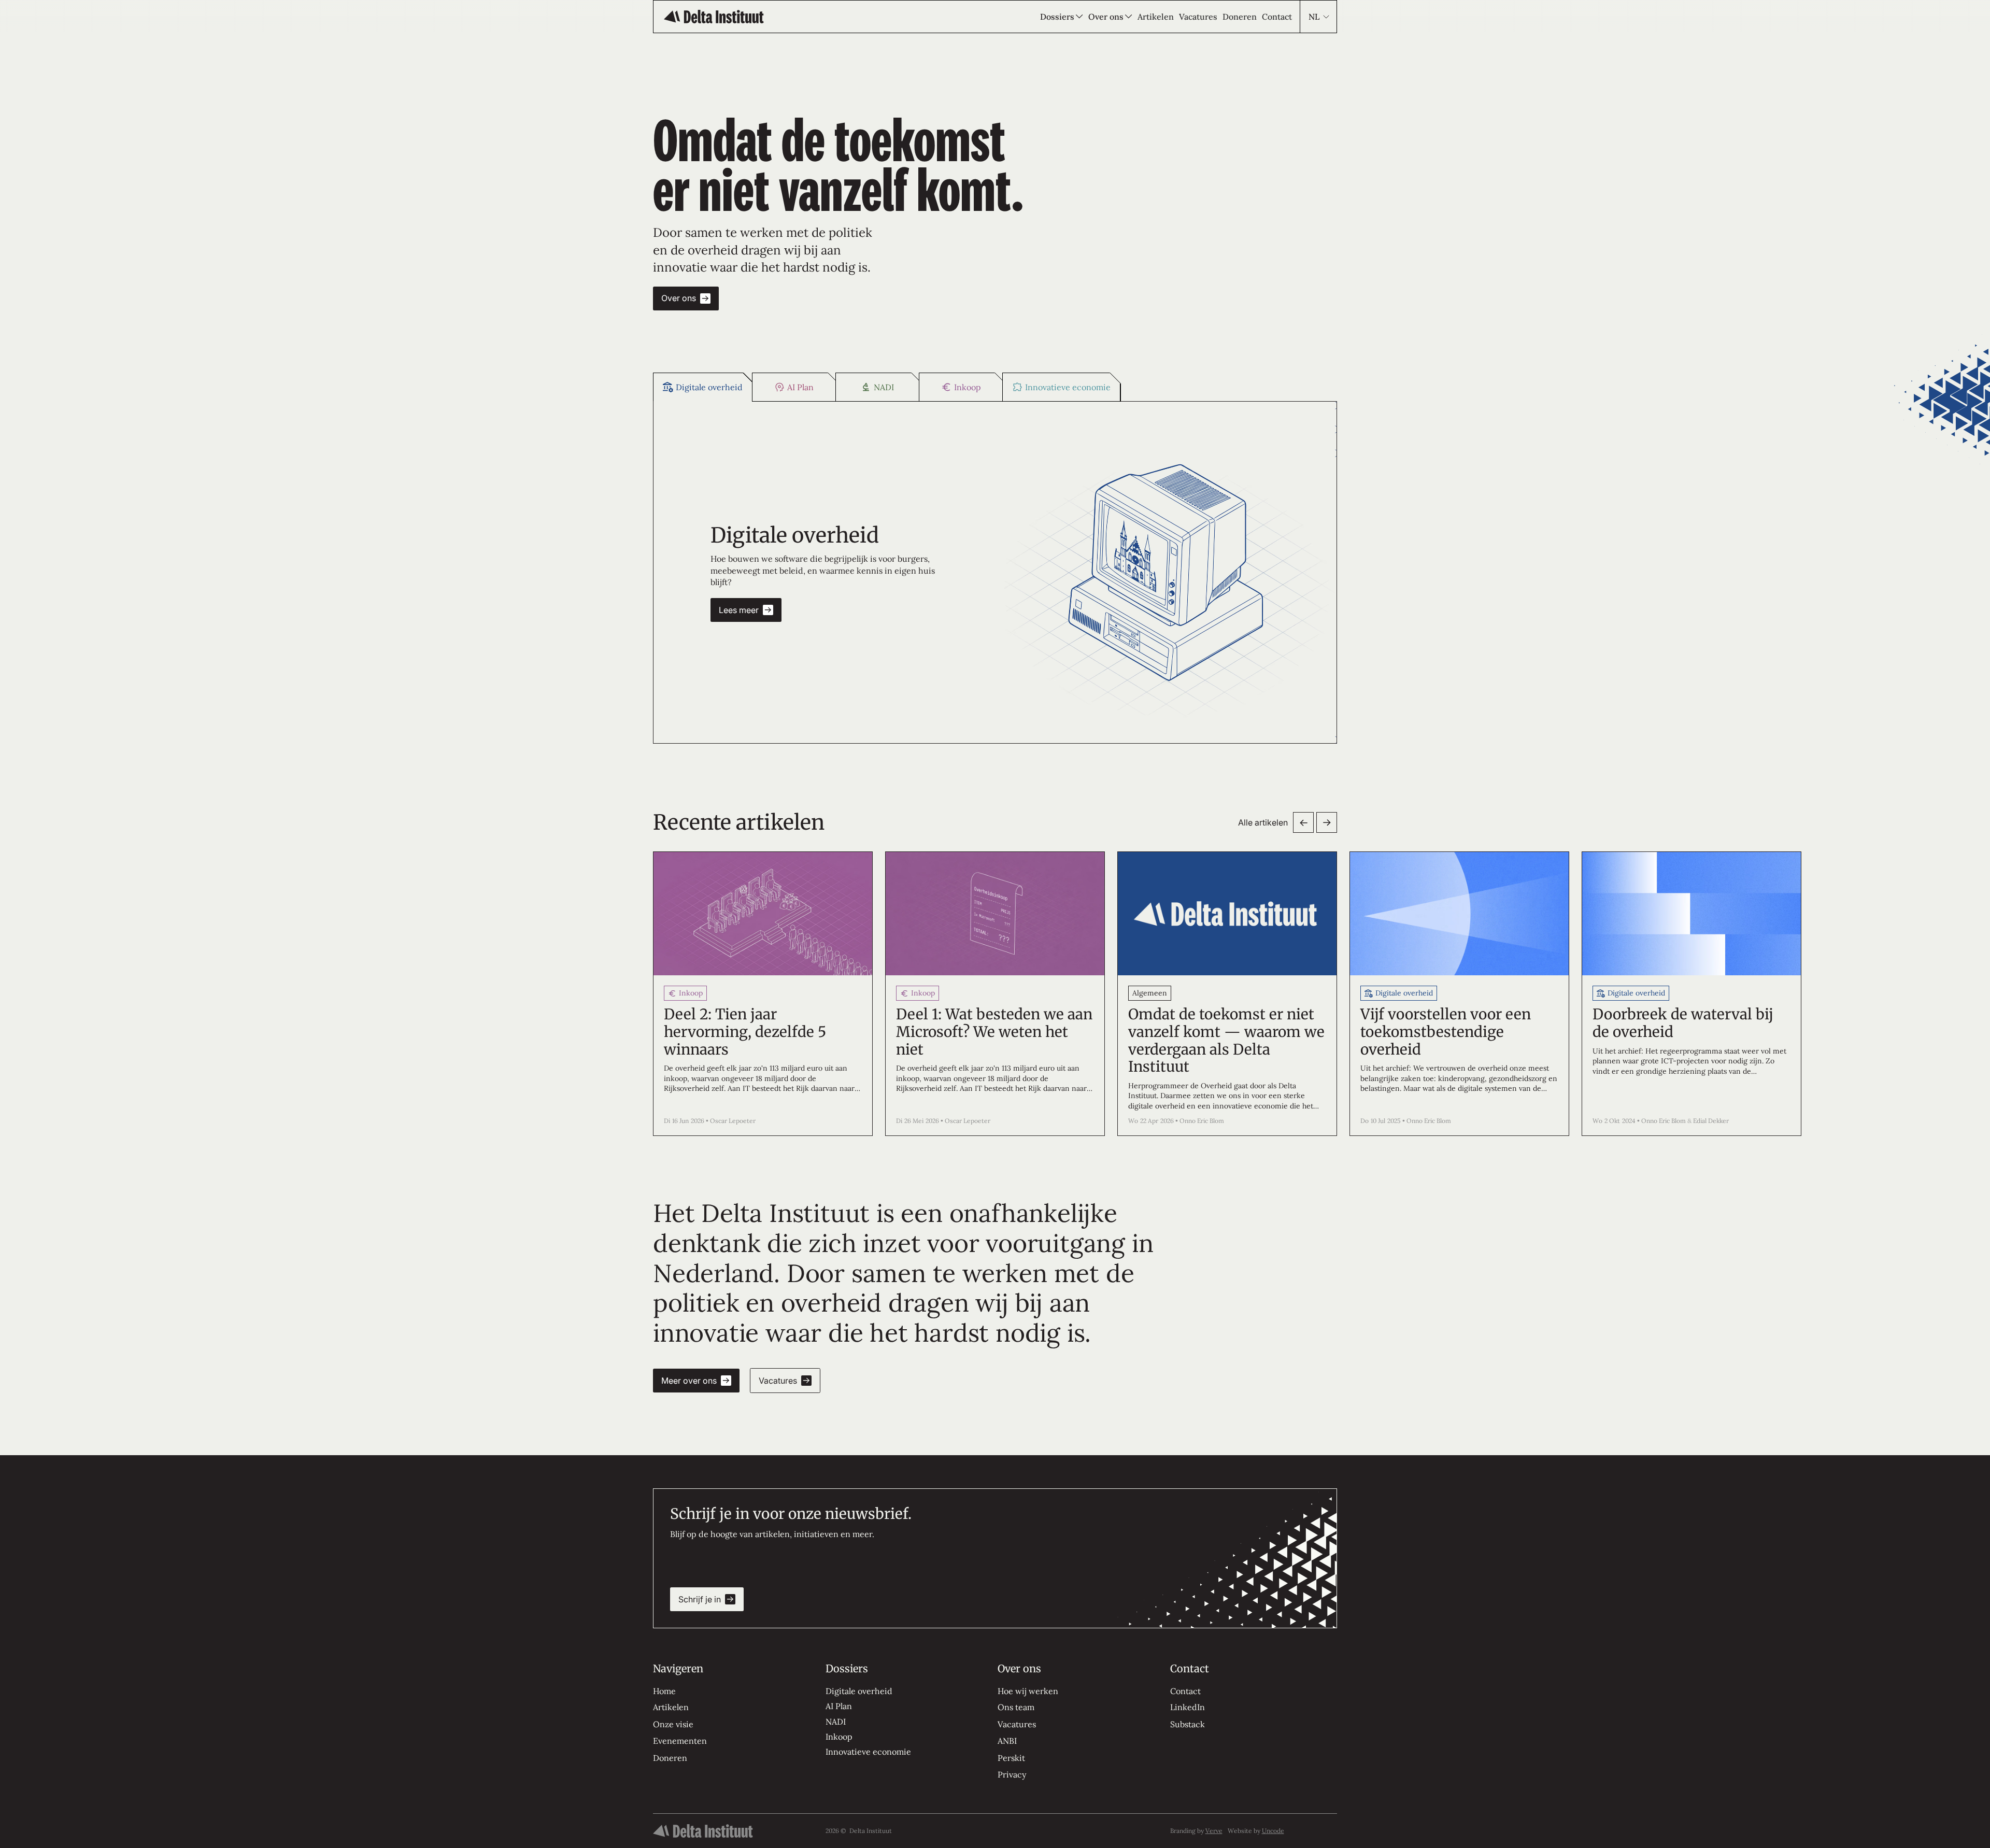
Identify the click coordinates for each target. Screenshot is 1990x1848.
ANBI (1007, 1741)
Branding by (1196, 1831)
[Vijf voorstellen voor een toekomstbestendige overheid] (1459, 994)
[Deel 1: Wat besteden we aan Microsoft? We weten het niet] (995, 994)
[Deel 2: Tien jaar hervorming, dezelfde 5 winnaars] (763, 994)
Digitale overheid (859, 1691)
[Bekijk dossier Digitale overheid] (1166, 572)
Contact (1185, 1691)
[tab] (703, 387)
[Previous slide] (1303, 822)
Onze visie (673, 1724)
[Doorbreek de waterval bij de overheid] (1691, 994)
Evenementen (680, 1741)
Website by (1256, 1831)
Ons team (1016, 1707)
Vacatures (1017, 1724)
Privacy (1012, 1774)
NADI (836, 1722)
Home (664, 1691)
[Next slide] (1327, 822)
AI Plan (839, 1706)
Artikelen (671, 1707)
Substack (1188, 1724)
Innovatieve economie (868, 1752)
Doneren (670, 1758)
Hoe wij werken (1028, 1691)
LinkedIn (1188, 1707)
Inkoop (839, 1737)
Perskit (1011, 1758)
